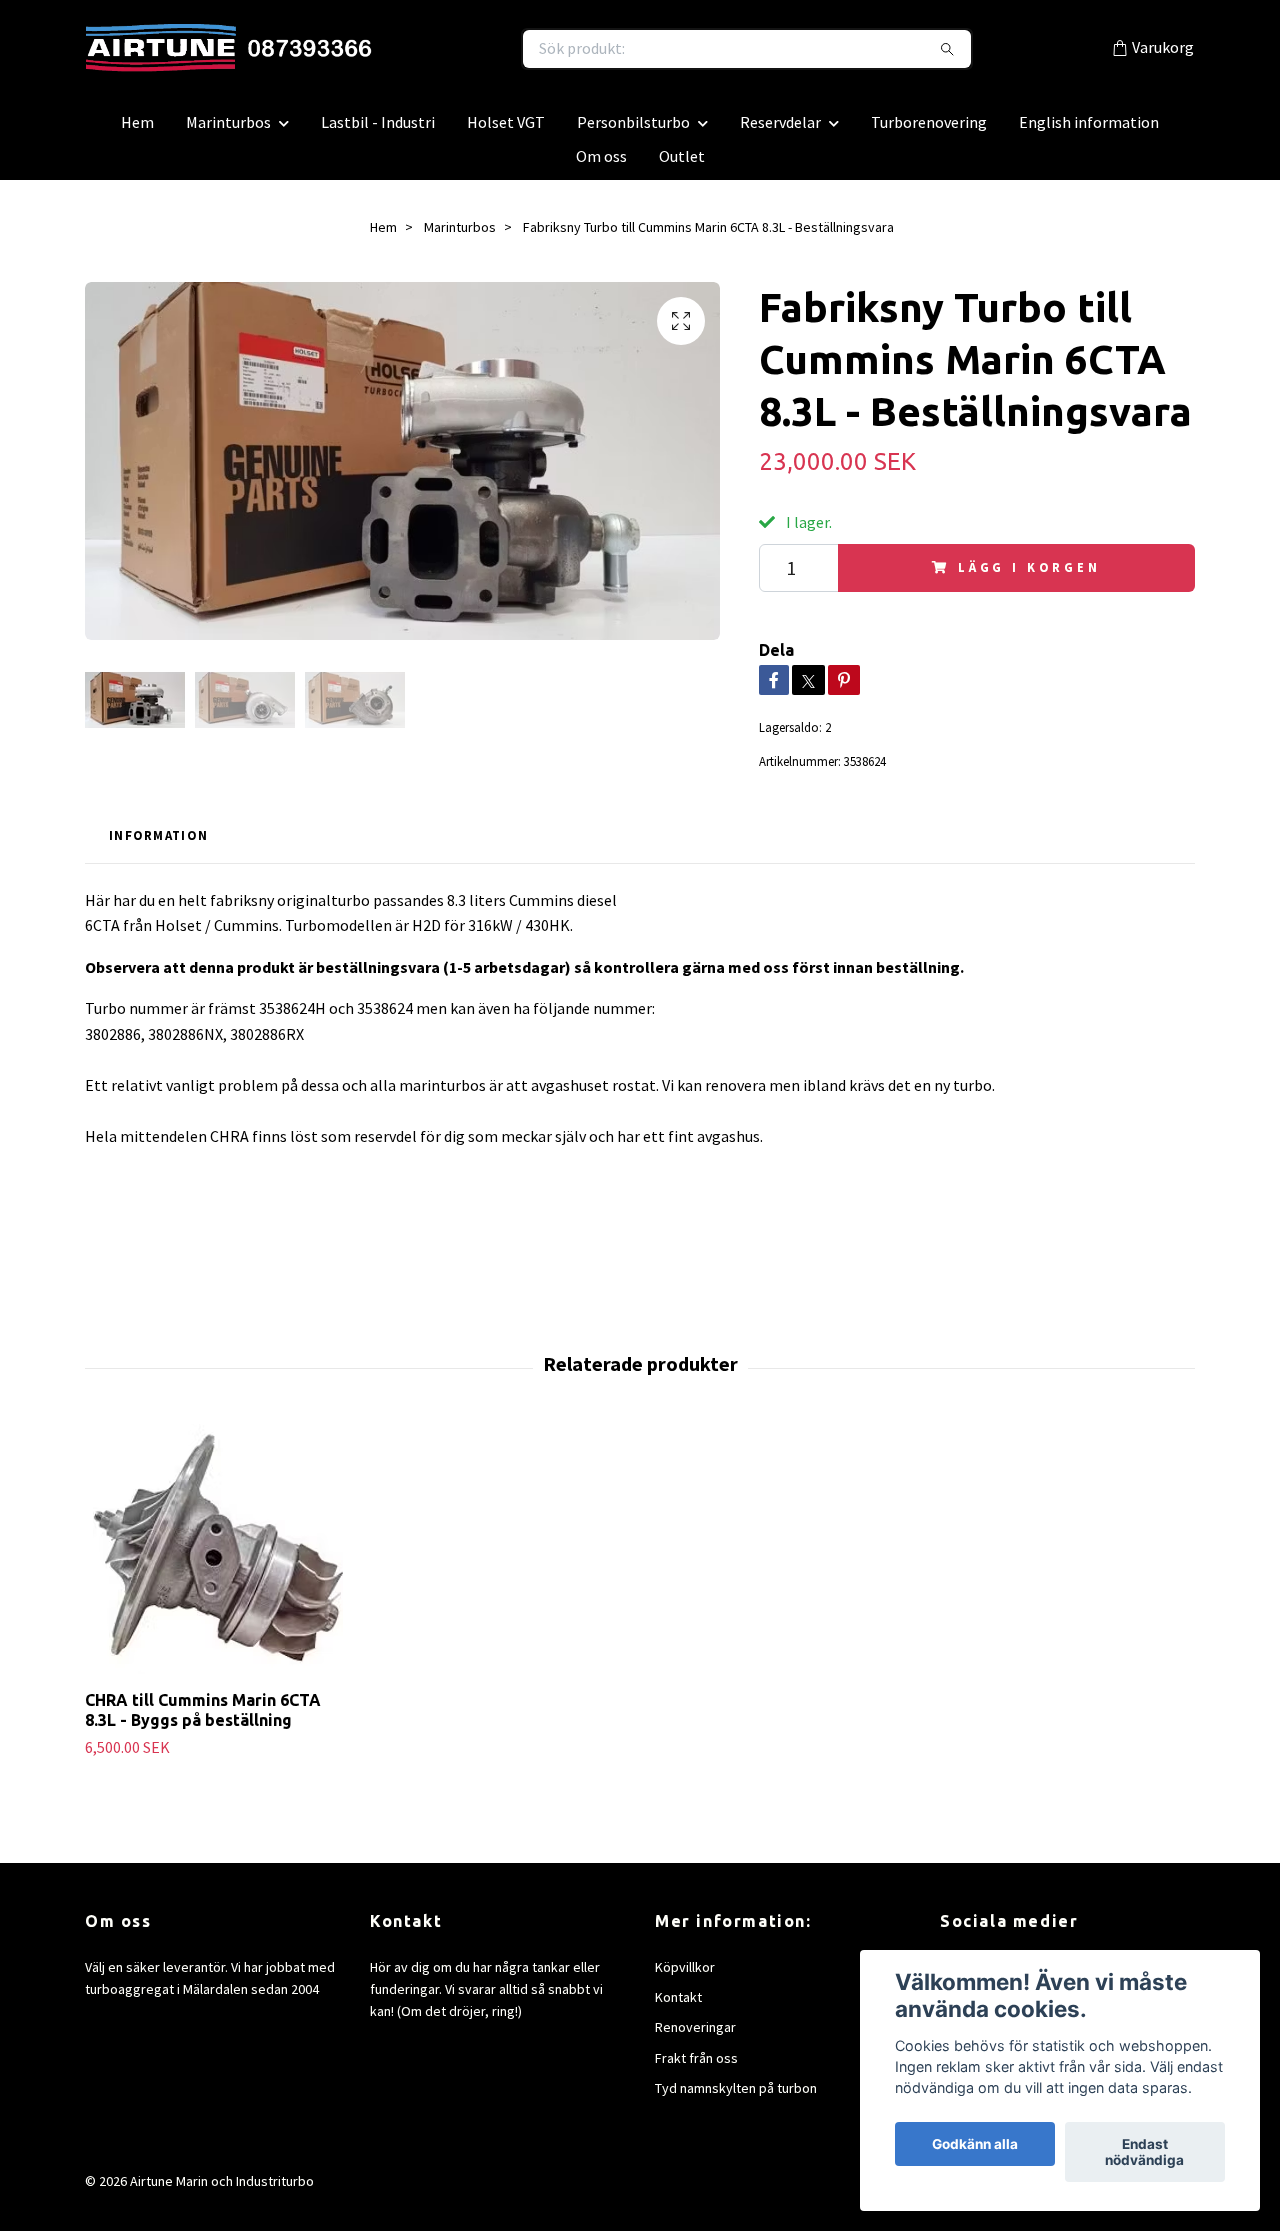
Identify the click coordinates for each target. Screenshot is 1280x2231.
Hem (137, 132)
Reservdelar (780, 132)
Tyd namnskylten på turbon (736, 2098)
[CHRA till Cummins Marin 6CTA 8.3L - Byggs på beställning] (218, 1559)
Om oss (601, 166)
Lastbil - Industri (378, 132)
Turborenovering (929, 132)
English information (1089, 132)
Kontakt (678, 2007)
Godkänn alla (975, 2144)
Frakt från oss (696, 2068)
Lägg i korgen (1029, 577)
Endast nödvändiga (1144, 2152)
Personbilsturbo (633, 132)
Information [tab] (158, 845)
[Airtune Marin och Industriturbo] (363, 54)
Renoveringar (695, 2037)
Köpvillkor (685, 1977)
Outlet (682, 166)
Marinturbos (228, 132)
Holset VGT (506, 132)
